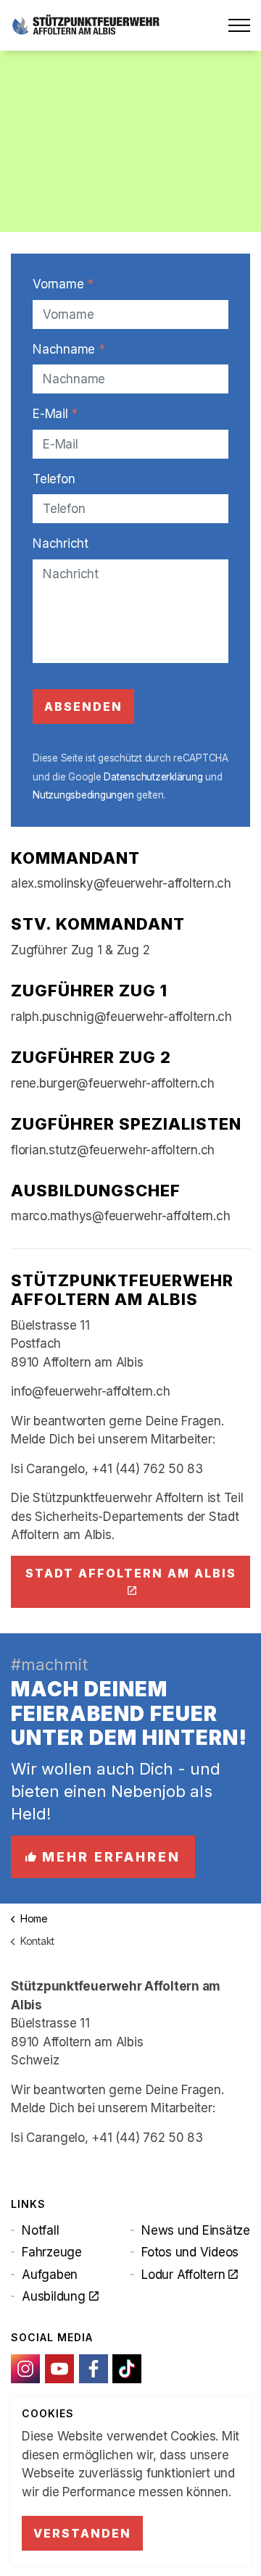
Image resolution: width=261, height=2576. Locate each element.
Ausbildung (54, 2296)
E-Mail (55, 414)
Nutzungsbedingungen (83, 795)
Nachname (69, 349)
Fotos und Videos (190, 2252)
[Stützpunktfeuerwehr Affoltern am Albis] (86, 25)
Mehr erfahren (111, 1857)
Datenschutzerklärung (153, 777)
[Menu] (239, 25)
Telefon (54, 479)
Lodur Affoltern (183, 2275)
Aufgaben (50, 2275)
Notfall (40, 2230)
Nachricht (61, 543)
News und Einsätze (196, 2230)
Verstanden (82, 2533)
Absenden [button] (83, 706)
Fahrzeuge (52, 2252)
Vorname (63, 284)
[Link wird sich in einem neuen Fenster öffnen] (25, 2369)
